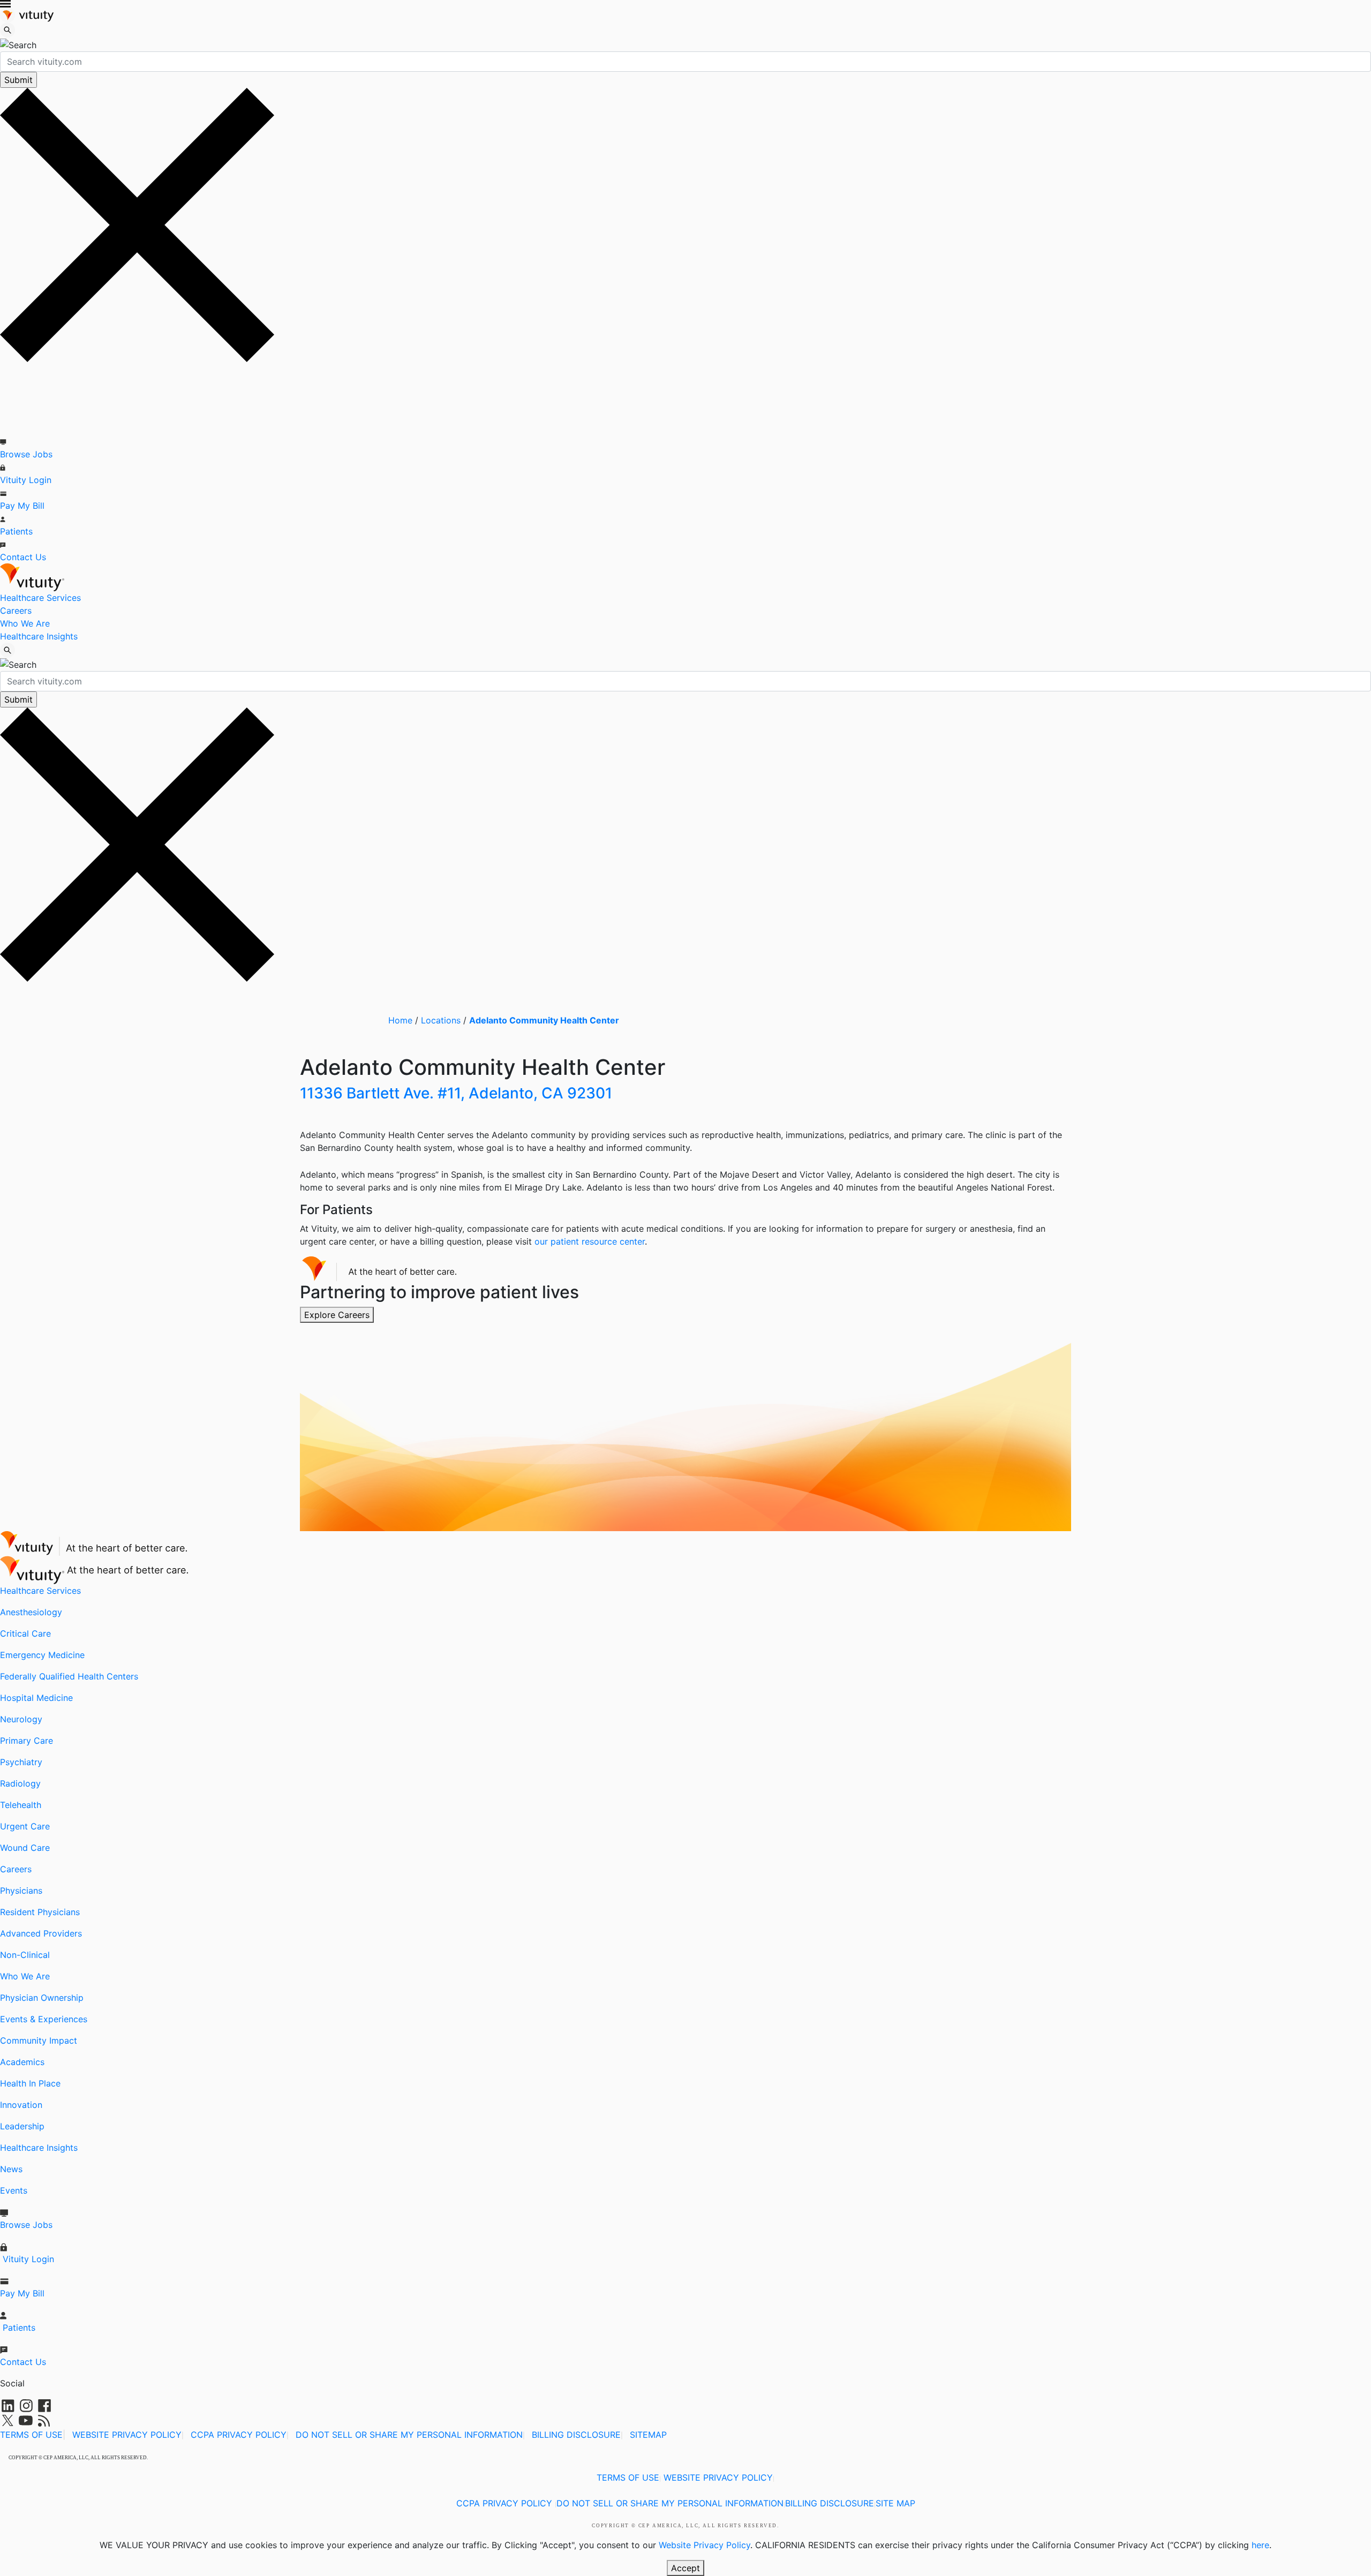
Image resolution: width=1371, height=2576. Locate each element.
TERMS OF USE (31, 2435)
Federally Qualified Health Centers (69, 1676)
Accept (685, 2568)
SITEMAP (648, 2435)
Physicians (21, 1890)
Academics (22, 2062)
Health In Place (30, 2083)
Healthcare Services (40, 598)
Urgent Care (25, 1826)
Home (400, 1020)
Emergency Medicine (42, 1655)
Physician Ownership (42, 1998)
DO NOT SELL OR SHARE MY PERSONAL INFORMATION (409, 2435)
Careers (16, 611)
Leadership (22, 2126)
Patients (16, 531)
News (11, 2169)
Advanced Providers (41, 1933)
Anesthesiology (31, 1612)
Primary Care (27, 1741)
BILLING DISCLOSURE (576, 2435)
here (1260, 2545)
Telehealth (21, 1805)
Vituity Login (26, 480)
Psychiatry (21, 1762)
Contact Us (23, 557)
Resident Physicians (40, 1912)
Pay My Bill (22, 506)
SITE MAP (895, 2503)
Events (14, 2190)
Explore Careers (337, 1315)
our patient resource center (590, 1241)
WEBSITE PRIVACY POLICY (127, 2435)
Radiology (20, 1783)
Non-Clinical (25, 1955)
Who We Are (25, 623)
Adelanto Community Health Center (544, 1020)
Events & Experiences (44, 2019)
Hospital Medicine (36, 1698)
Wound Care (25, 1848)
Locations (441, 1020)
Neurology (21, 1719)
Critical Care (25, 1633)
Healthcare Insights (39, 636)
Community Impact (39, 2040)
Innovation (21, 2105)
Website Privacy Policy (705, 2545)
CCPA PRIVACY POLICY (239, 2435)
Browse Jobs (26, 454)
